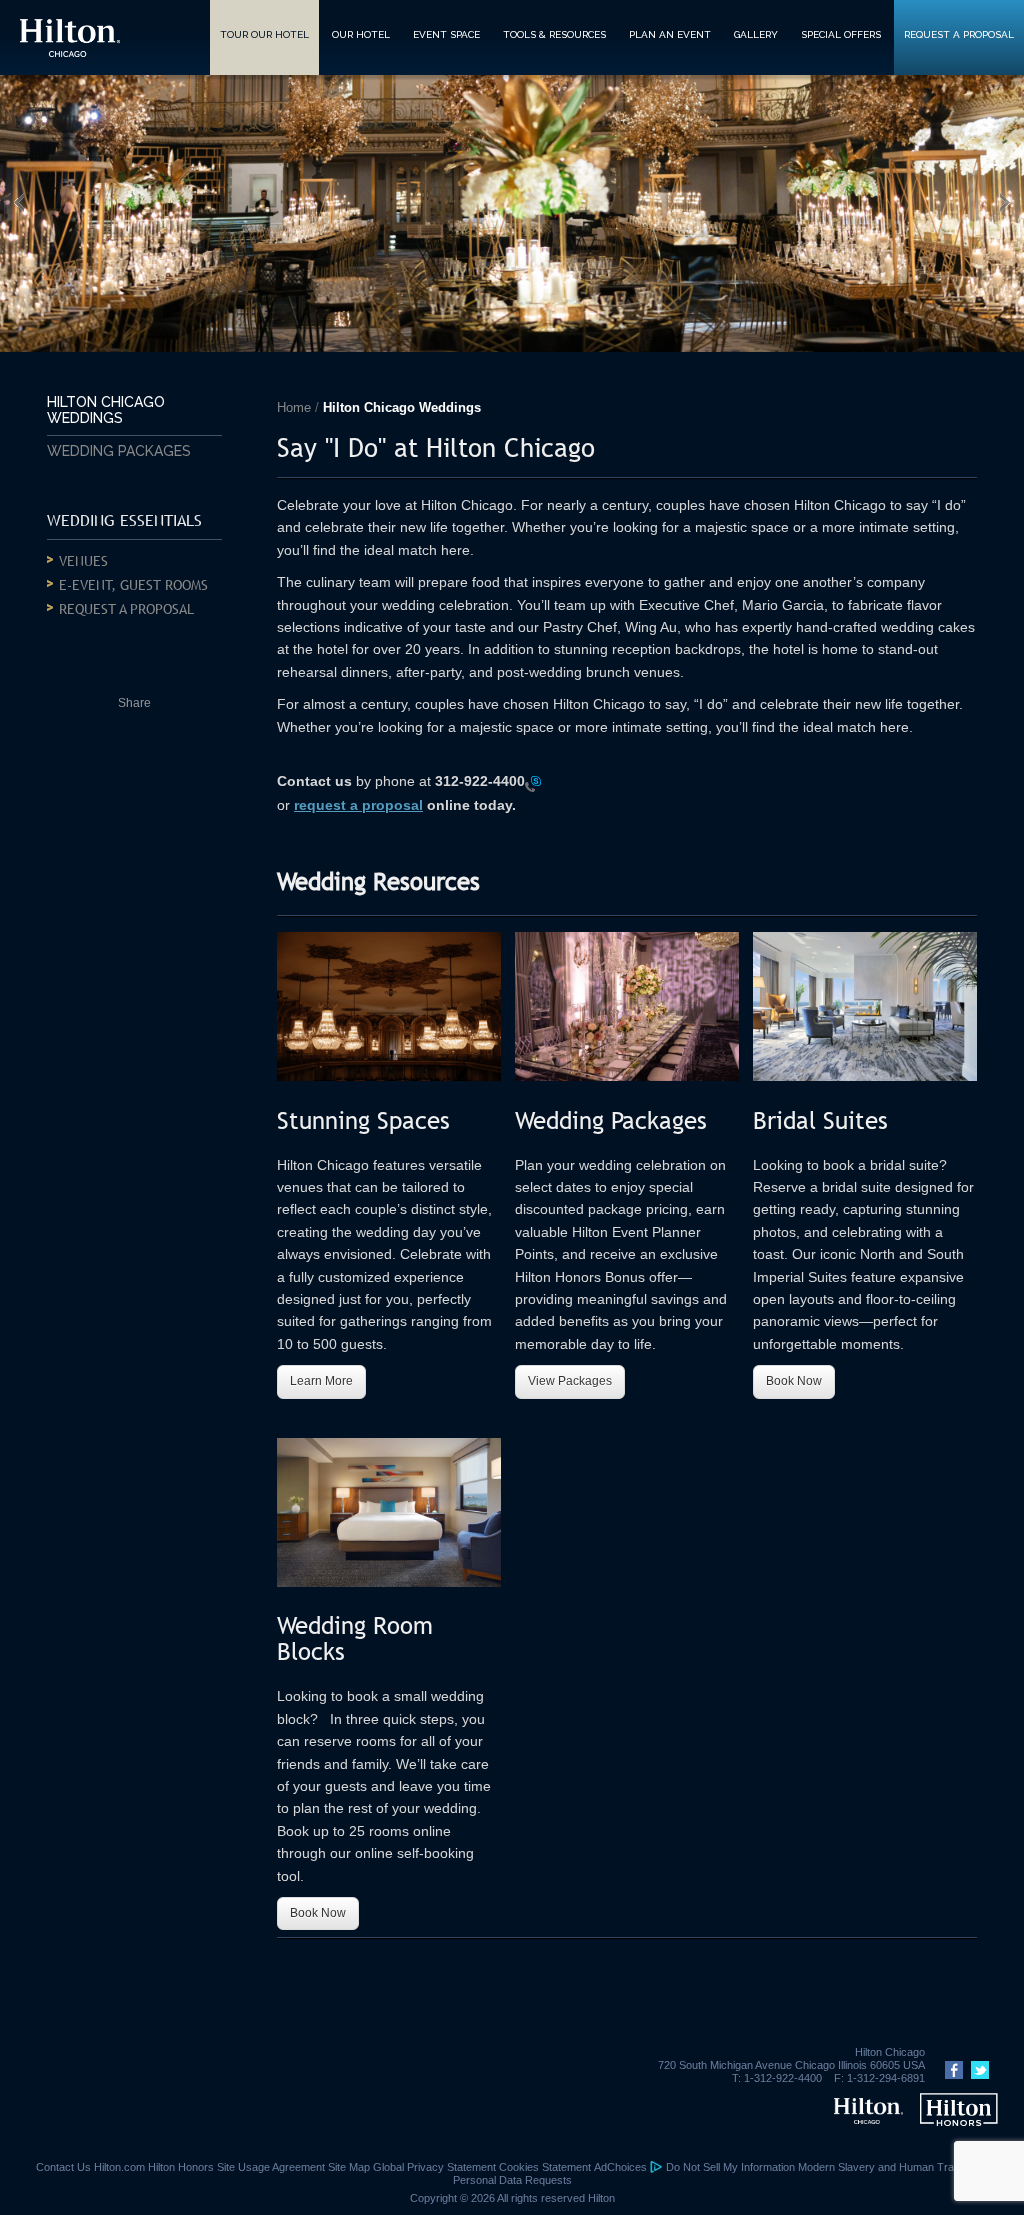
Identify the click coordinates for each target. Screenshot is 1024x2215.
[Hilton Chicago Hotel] (868, 2120)
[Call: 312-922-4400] (533, 783)
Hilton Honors (181, 2167)
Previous (15, 201)
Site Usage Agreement (271, 2167)
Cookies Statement (545, 2167)
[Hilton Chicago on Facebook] (951, 2075)
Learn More (321, 1381)
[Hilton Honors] (958, 2120)
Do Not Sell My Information (730, 2167)
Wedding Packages (119, 451)
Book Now (794, 1381)
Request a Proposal (126, 609)
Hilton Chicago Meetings (70, 38)
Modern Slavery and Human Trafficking (893, 2167)
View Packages (570, 1381)
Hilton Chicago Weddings (106, 410)
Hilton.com (119, 2167)
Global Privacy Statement (434, 2167)
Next (1009, 201)
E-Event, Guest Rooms (133, 585)
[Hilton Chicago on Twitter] (977, 2075)
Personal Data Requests (512, 2180)
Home (294, 408)
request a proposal (358, 805)
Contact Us (63, 2167)
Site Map (349, 2167)
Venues (83, 561)
